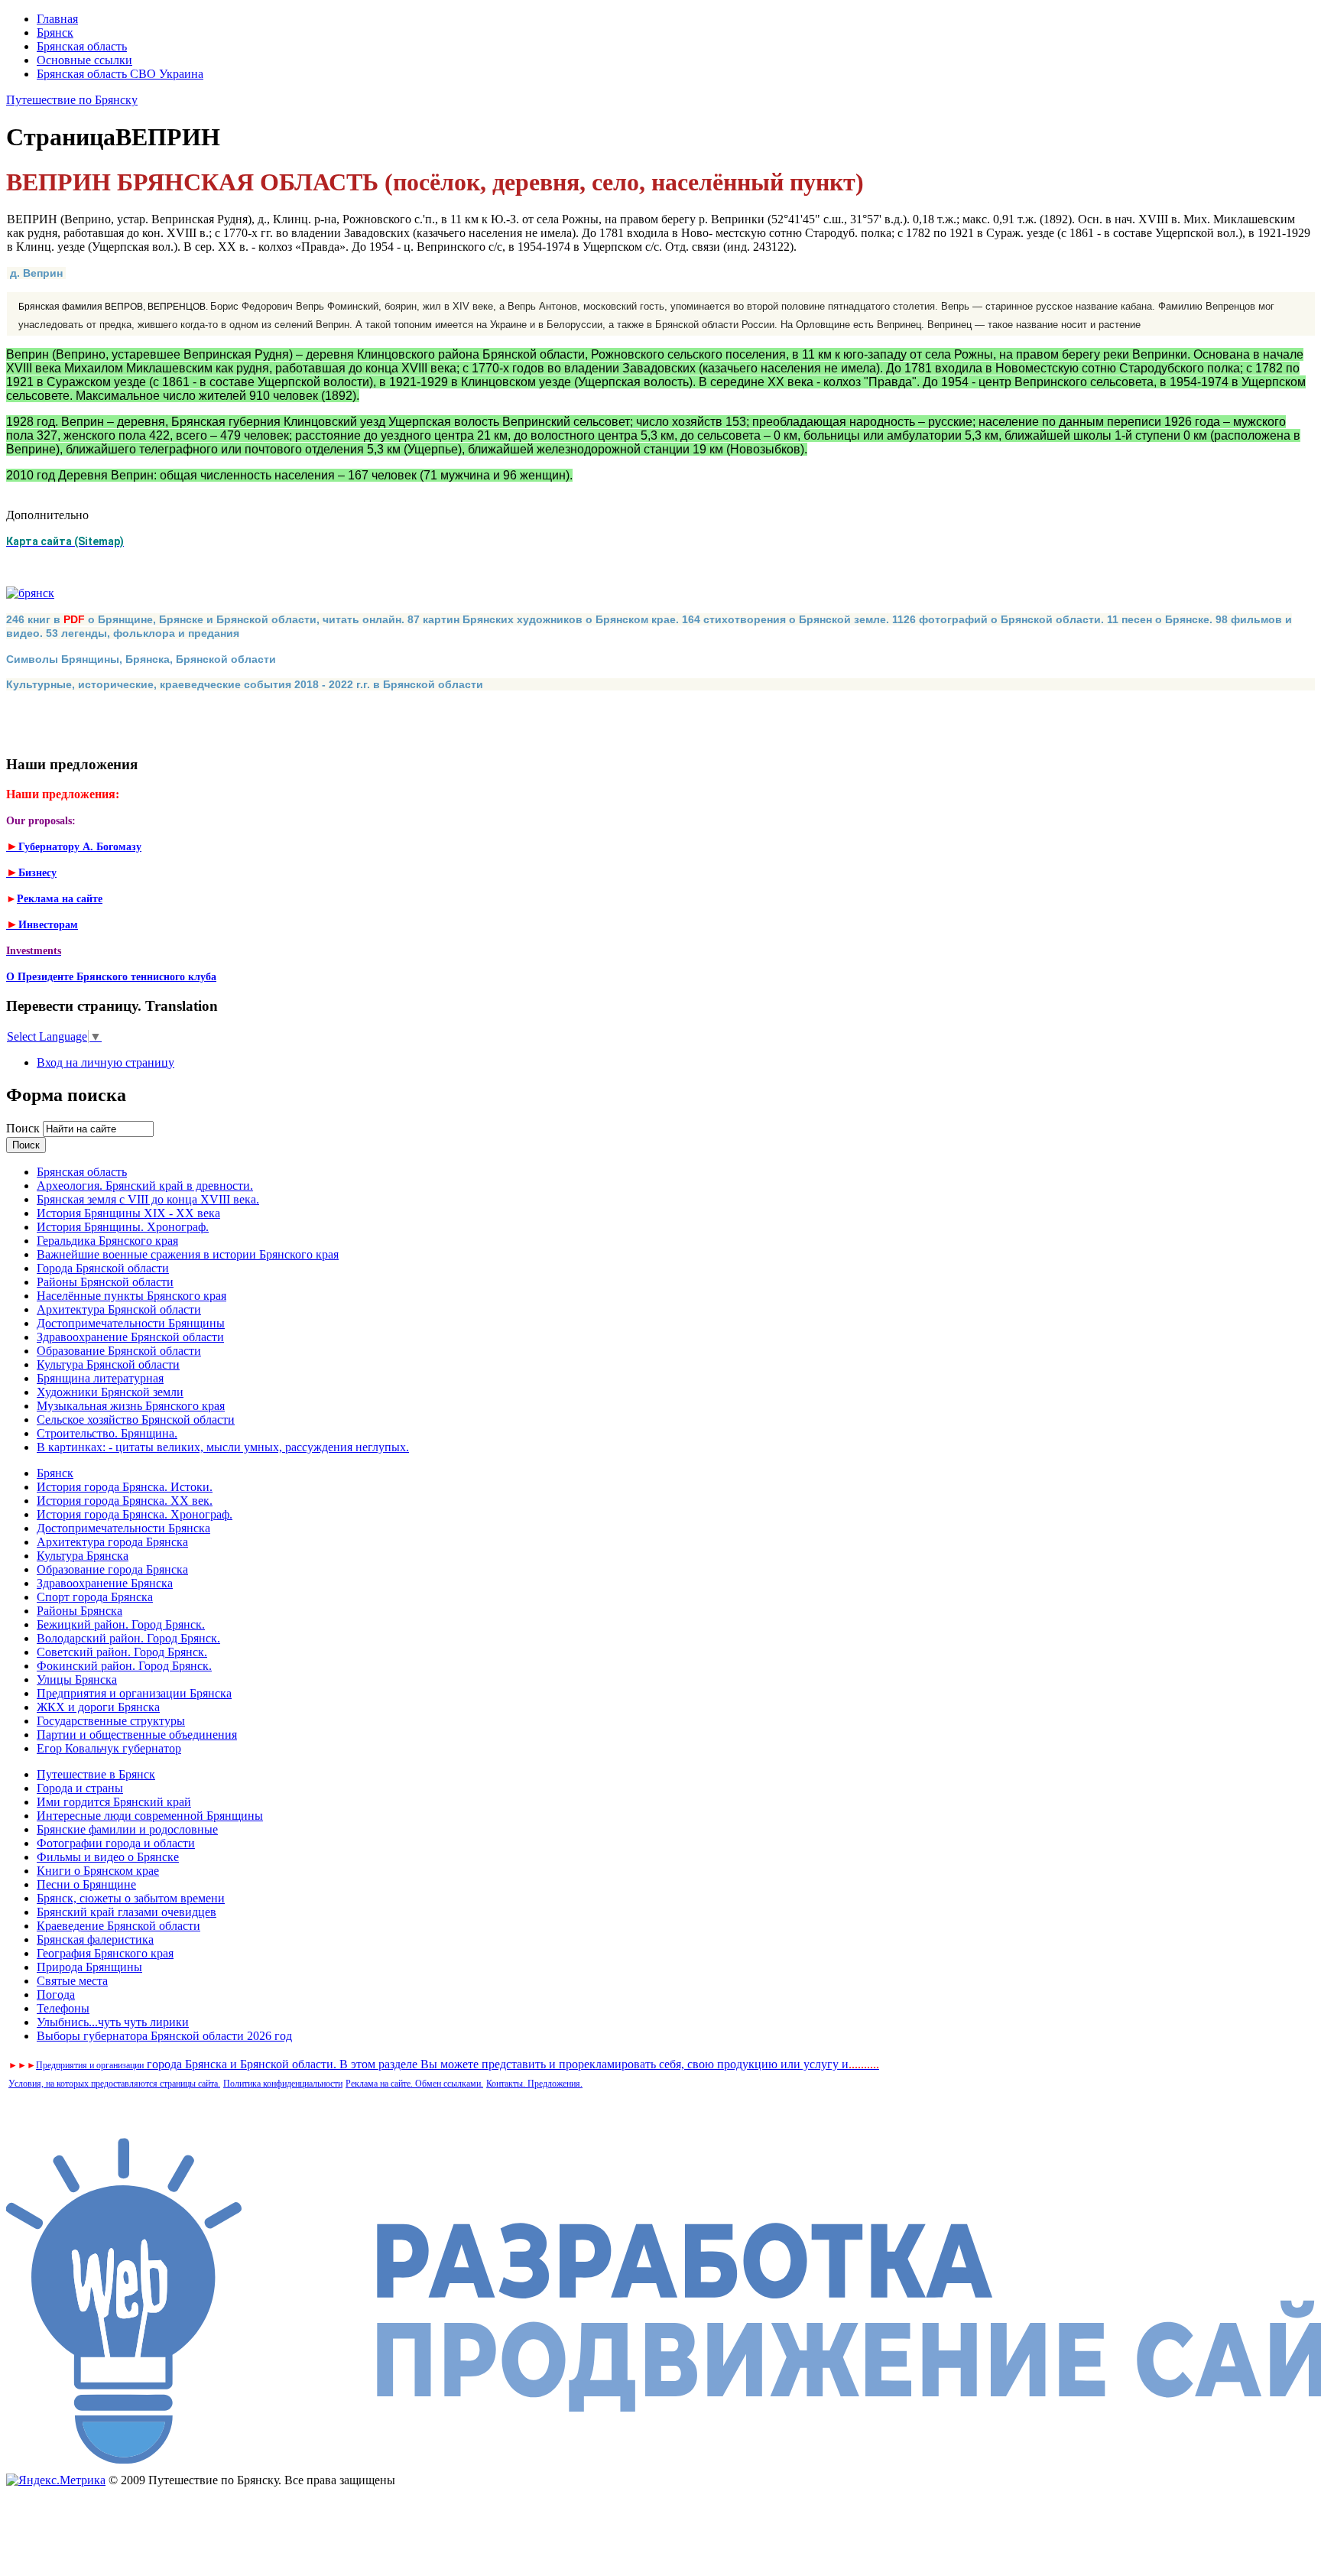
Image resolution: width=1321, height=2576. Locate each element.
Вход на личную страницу (105, 1062)
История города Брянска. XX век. (125, 1501)
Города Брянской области (103, 1268)
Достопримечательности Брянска (123, 1528)
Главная (57, 19)
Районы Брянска (80, 1611)
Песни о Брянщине (86, 1884)
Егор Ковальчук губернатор (109, 1748)
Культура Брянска (83, 1556)
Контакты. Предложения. (534, 2084)
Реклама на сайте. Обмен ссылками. (414, 2084)
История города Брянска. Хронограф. (135, 1514)
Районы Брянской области (105, 1282)
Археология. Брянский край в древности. (145, 1186)
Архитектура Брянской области (119, 1309)
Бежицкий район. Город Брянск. (121, 1624)
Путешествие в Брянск (96, 1774)
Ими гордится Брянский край (114, 1802)
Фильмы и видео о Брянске (108, 1857)
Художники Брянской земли (110, 1392)
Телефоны (63, 2008)
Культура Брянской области (108, 1364)
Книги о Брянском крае (98, 1871)
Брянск (55, 32)
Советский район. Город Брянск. (122, 1652)
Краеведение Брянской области (118, 1926)
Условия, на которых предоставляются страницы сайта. (114, 2084)
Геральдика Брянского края (107, 1241)
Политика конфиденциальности (283, 2084)
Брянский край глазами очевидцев (127, 1912)
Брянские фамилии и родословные (127, 1829)
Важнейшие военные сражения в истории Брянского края (188, 1254)
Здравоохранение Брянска (105, 1583)
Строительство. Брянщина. (107, 1433)
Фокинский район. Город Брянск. (124, 1666)
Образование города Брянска (112, 1569)
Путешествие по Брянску (72, 100)
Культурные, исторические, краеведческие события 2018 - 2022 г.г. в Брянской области (245, 684)
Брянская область (82, 46)
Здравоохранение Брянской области (130, 1337)
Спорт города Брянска (95, 1597)
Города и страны (80, 1788)
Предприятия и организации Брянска (134, 1693)
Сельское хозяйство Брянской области (136, 1420)
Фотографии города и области (116, 1843)
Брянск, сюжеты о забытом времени (131, 1898)
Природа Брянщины (89, 1967)
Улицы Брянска (77, 1679)
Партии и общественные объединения (137, 1735)
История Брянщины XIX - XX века (128, 1213)
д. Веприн (36, 273)
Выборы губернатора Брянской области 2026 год (164, 2036)
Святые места (72, 1981)
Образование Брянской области (119, 1351)
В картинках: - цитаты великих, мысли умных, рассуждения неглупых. (223, 1447)
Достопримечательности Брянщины (131, 1323)
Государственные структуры (111, 1721)
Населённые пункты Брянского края (131, 1296)
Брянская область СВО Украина (120, 74)
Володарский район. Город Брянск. (128, 1638)
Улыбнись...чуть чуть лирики (113, 2022)
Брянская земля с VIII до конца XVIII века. (148, 1199)
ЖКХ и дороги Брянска (98, 1707)
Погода (56, 1995)
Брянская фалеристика (95, 1939)
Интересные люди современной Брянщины (150, 1816)
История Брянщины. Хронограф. (123, 1227)
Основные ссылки (84, 60)
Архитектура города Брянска (112, 1542)
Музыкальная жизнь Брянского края (131, 1406)
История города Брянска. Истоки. (125, 1487)
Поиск (24, 1128)
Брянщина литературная (100, 1378)
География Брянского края (105, 1953)
